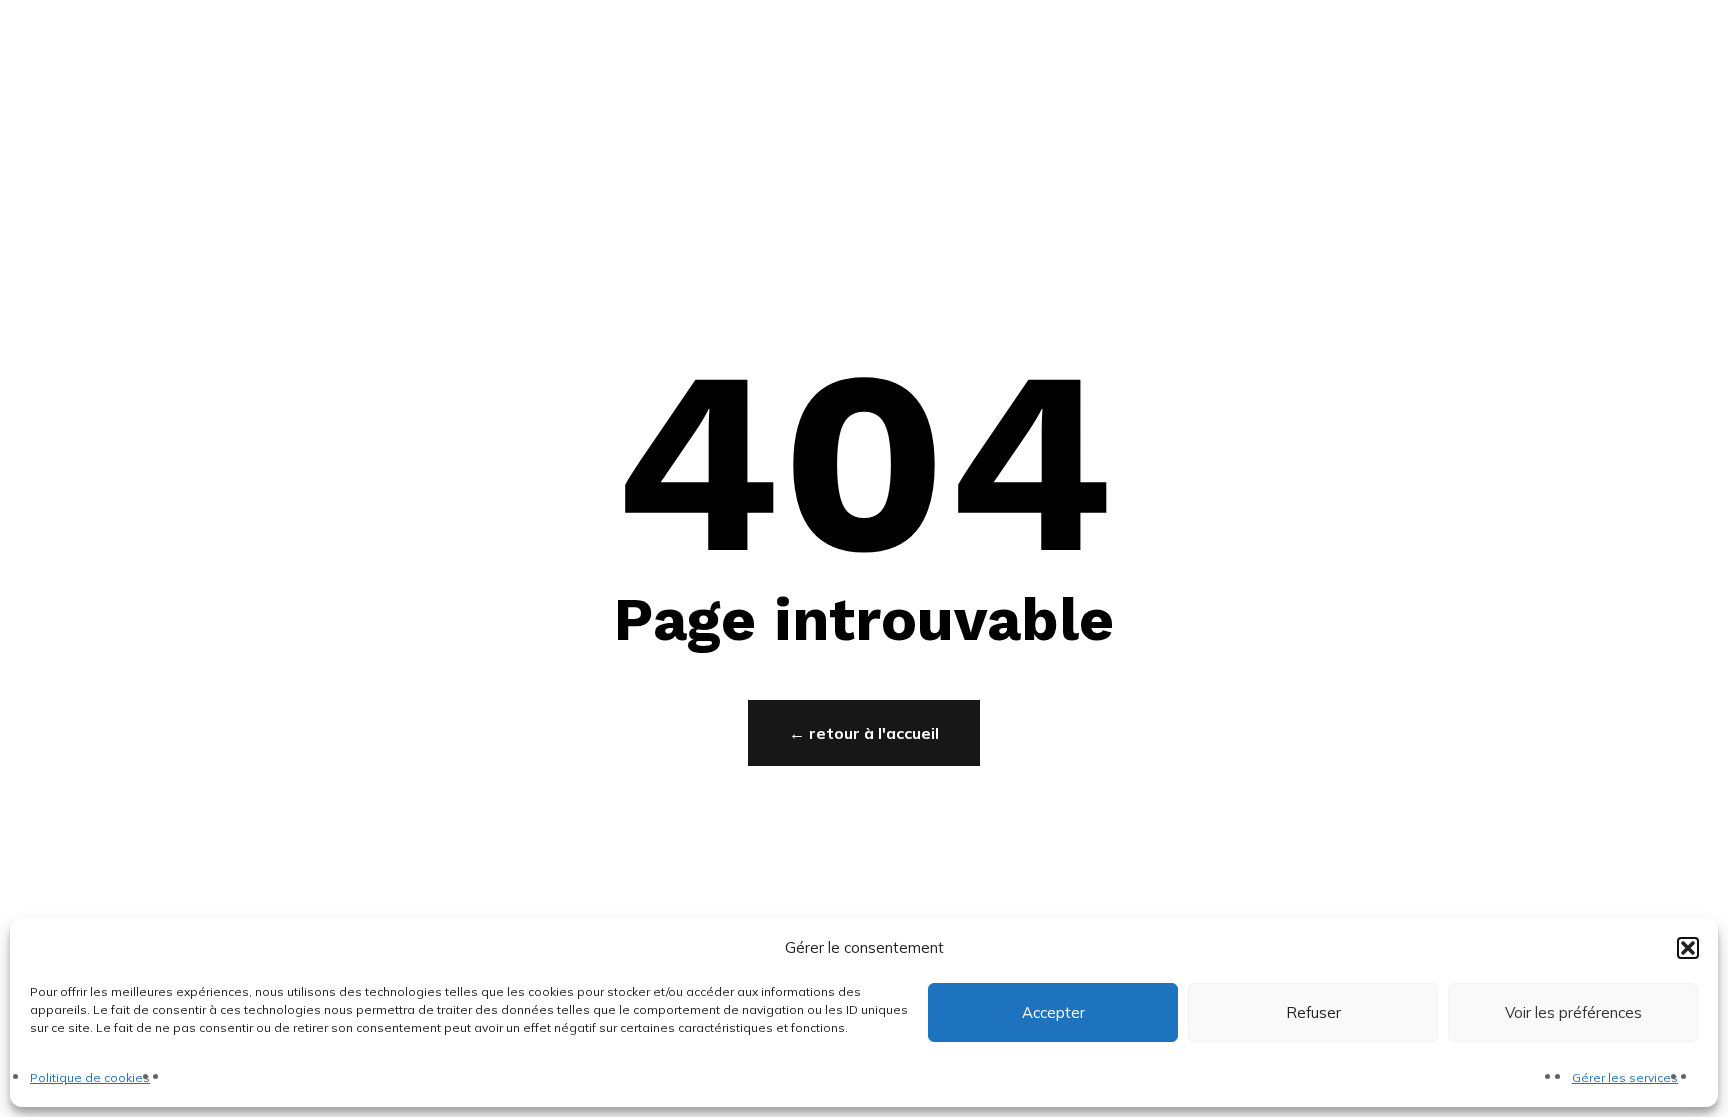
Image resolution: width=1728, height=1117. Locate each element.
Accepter (1053, 1012)
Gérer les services (1625, 1077)
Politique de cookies (90, 1077)
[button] (1688, 948)
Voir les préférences (1573, 1012)
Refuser (1313, 1012)
